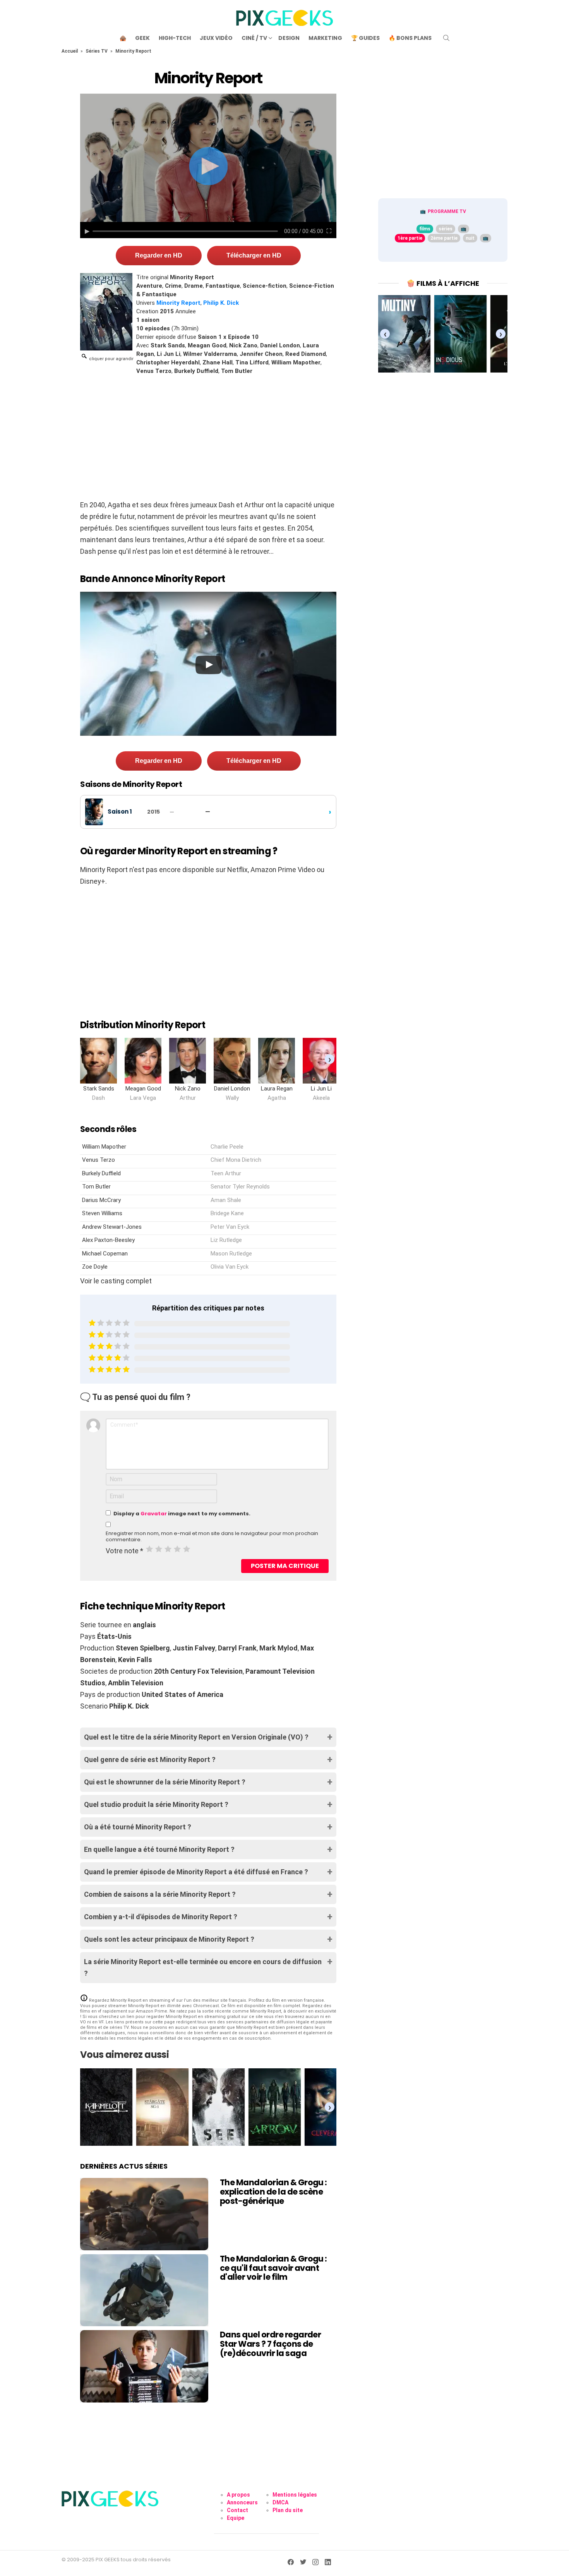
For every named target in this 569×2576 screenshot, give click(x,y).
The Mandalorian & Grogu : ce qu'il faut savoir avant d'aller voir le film (273, 2268)
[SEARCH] (446, 38)
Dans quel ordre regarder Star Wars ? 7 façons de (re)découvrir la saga (270, 2344)
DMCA (280, 2502)
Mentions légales (295, 2495)
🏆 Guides (365, 38)
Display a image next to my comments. (182, 1514)
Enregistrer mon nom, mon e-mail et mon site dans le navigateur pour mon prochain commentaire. (212, 1537)
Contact (237, 2510)
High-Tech (175, 38)
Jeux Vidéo (216, 38)
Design (289, 38)
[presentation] (330, 1059)
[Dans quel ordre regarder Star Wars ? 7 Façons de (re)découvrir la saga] (144, 2366)
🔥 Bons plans (410, 38)
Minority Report (178, 303)
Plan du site (288, 2510)
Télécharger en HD (254, 255)
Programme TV (447, 211)
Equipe (236, 2518)
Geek (142, 38)
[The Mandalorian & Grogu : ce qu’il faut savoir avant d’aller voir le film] (144, 2290)
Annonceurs (242, 2502)
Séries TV (97, 51)
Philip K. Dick (221, 303)
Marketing (325, 38)
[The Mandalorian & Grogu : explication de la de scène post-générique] (144, 2214)
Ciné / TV (254, 38)
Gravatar (154, 1514)
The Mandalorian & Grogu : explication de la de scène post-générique (273, 2191)
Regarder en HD (159, 255)
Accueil (70, 51)
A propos (238, 2495)
